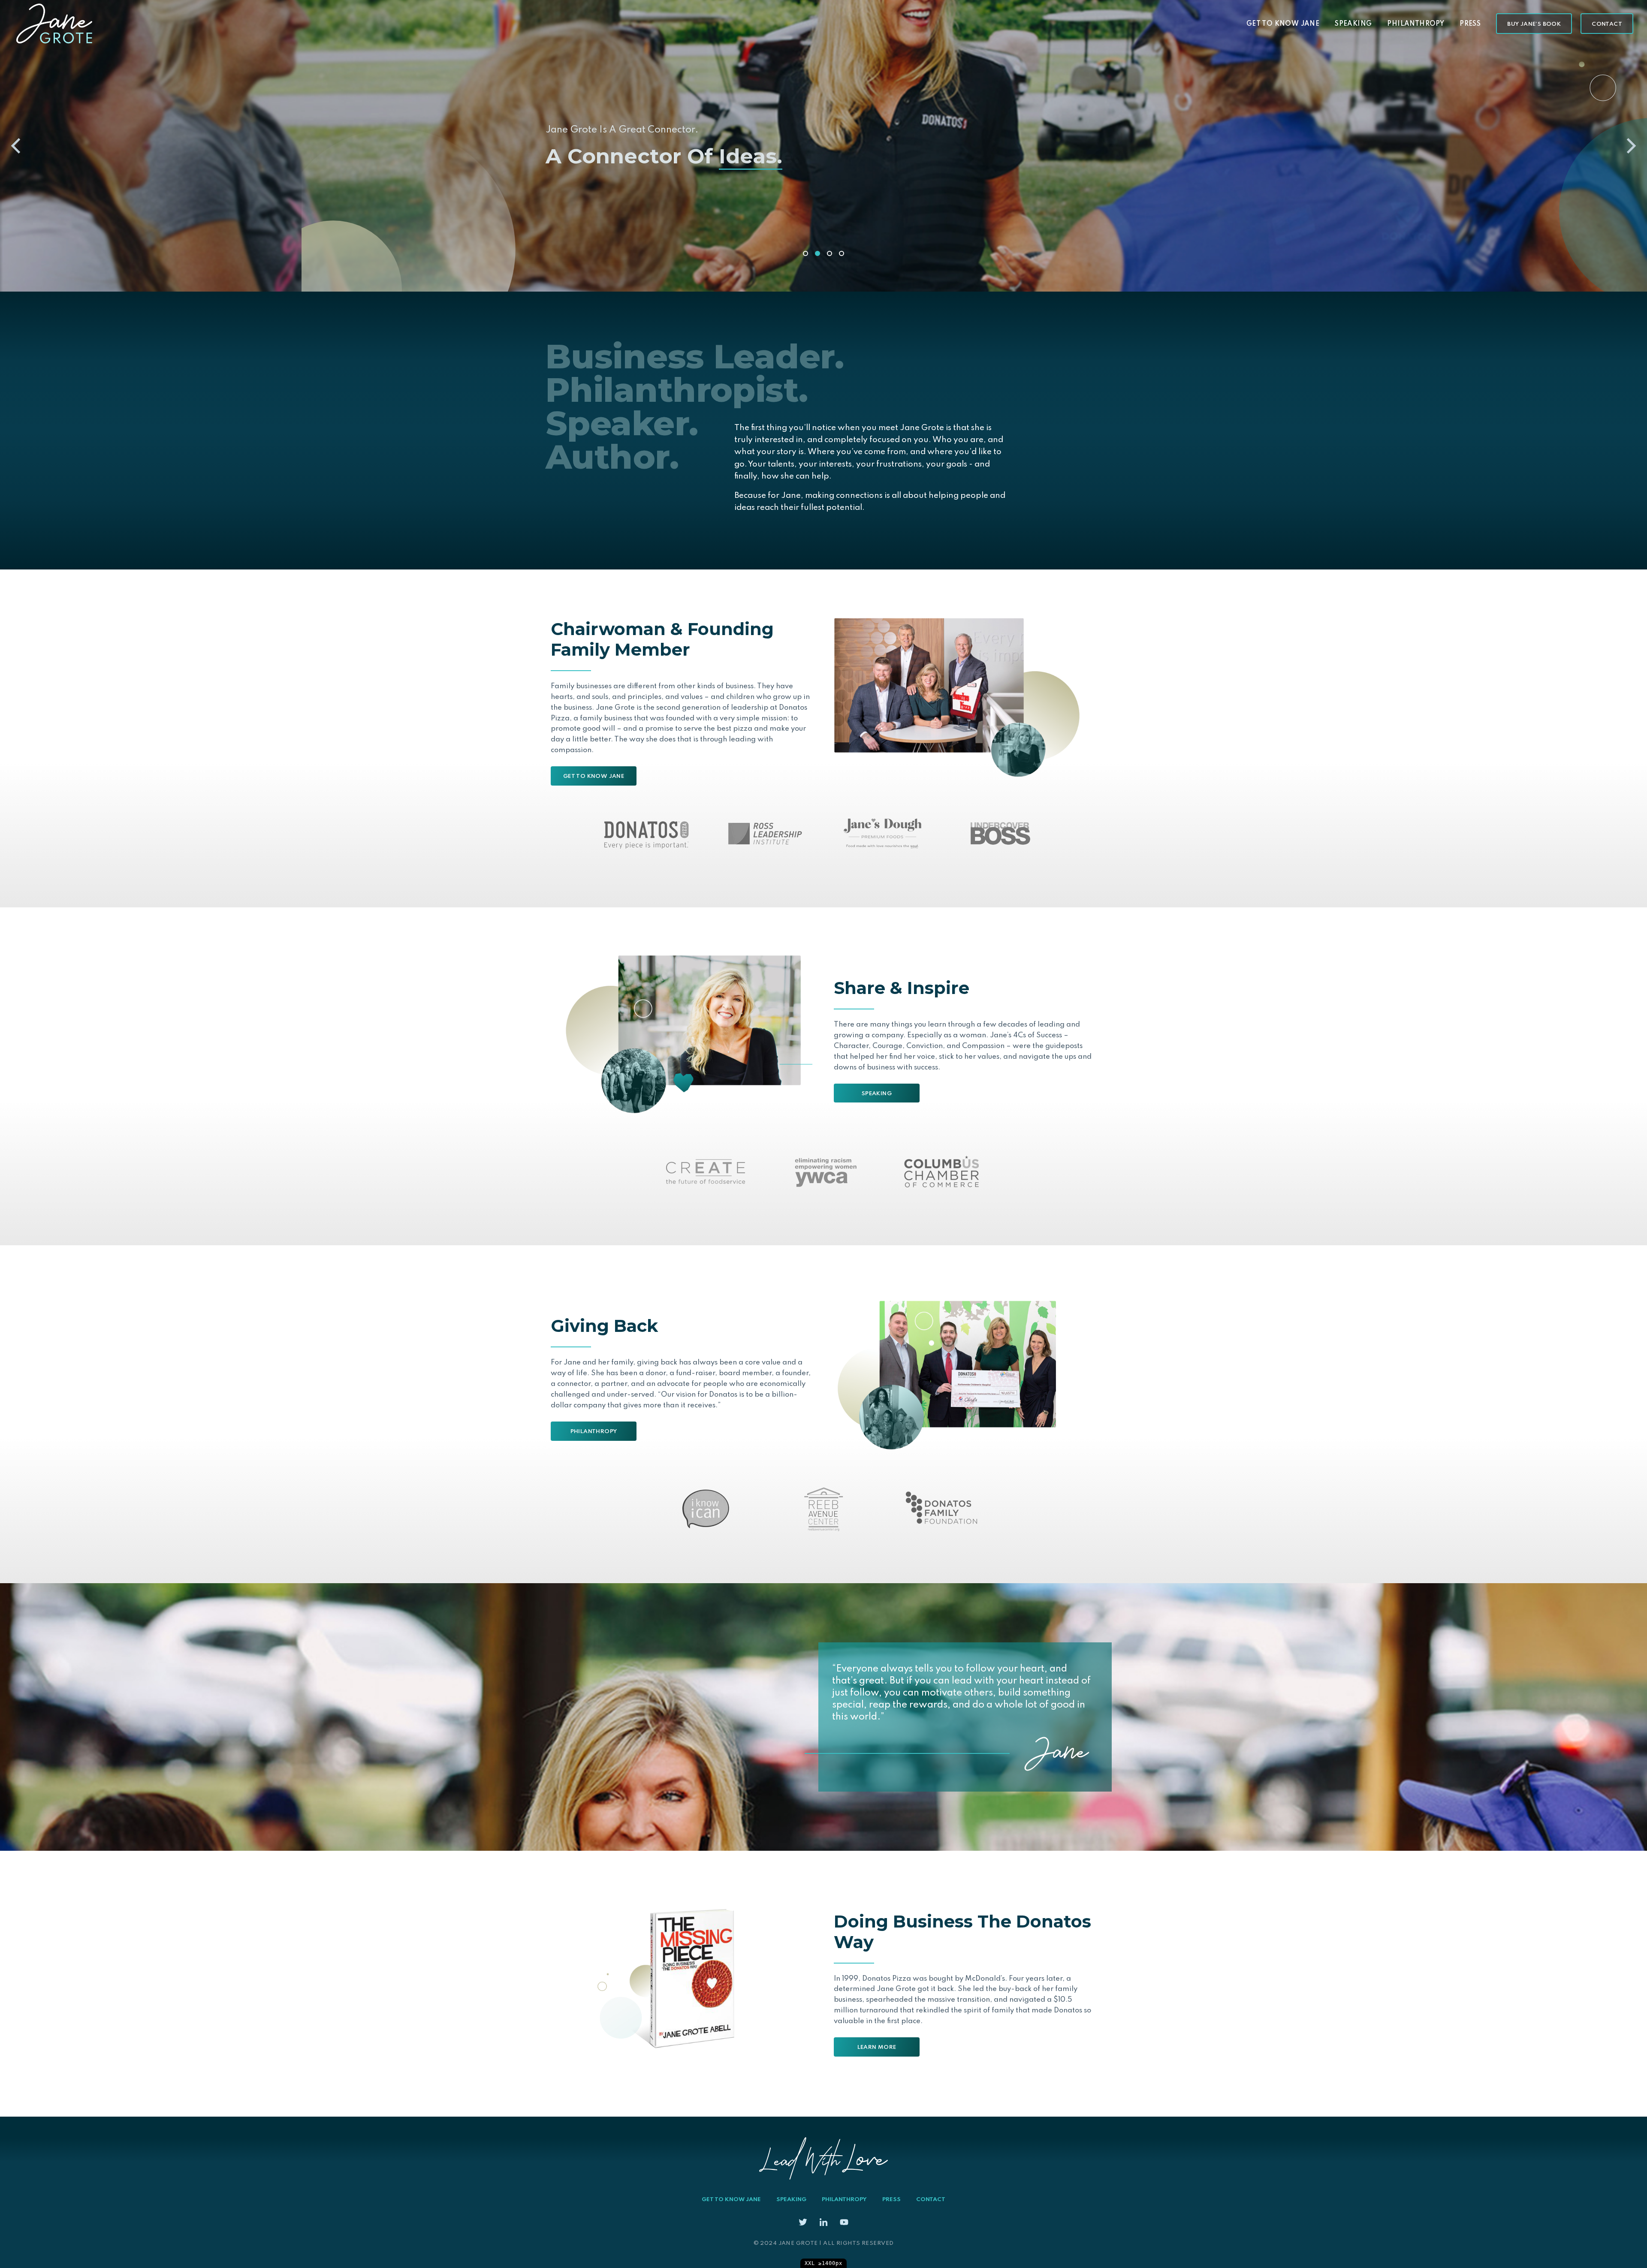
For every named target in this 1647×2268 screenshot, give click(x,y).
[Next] (1630, 146)
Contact (1607, 24)
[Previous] (17, 146)
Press (1470, 24)
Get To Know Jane (1283, 24)
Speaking (1353, 24)
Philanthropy (1416, 24)
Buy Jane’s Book (1534, 24)
